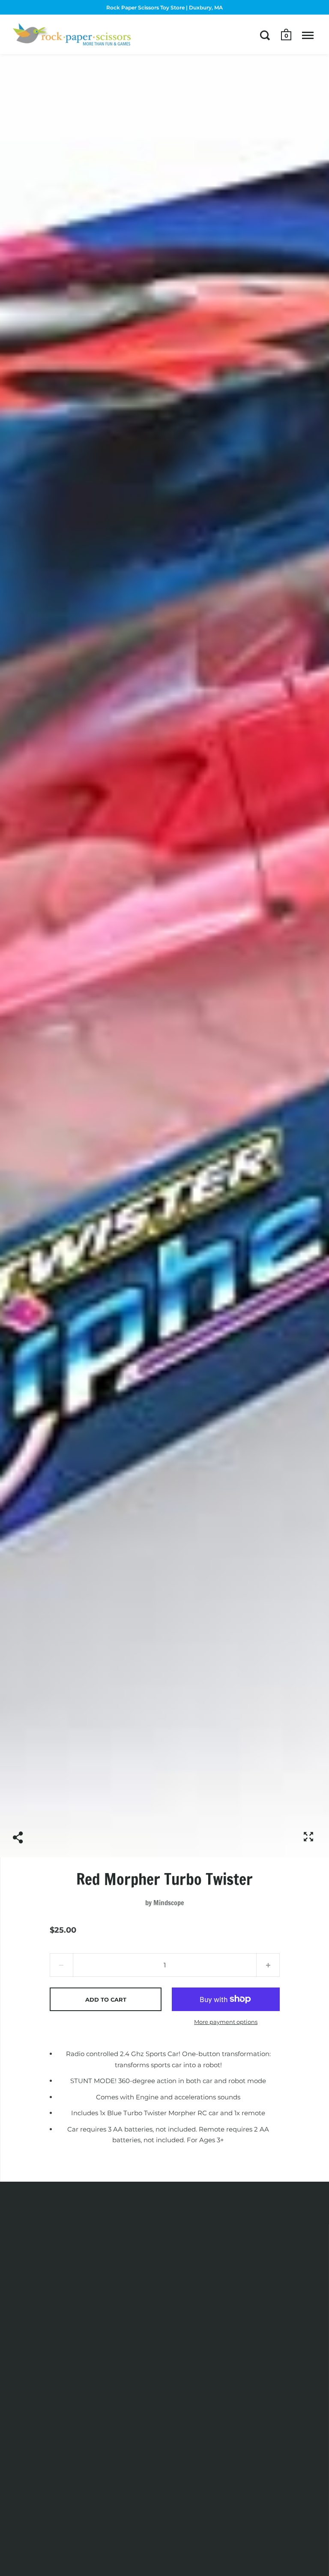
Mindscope (169, 1903)
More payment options (226, 2022)
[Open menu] (308, 35)
